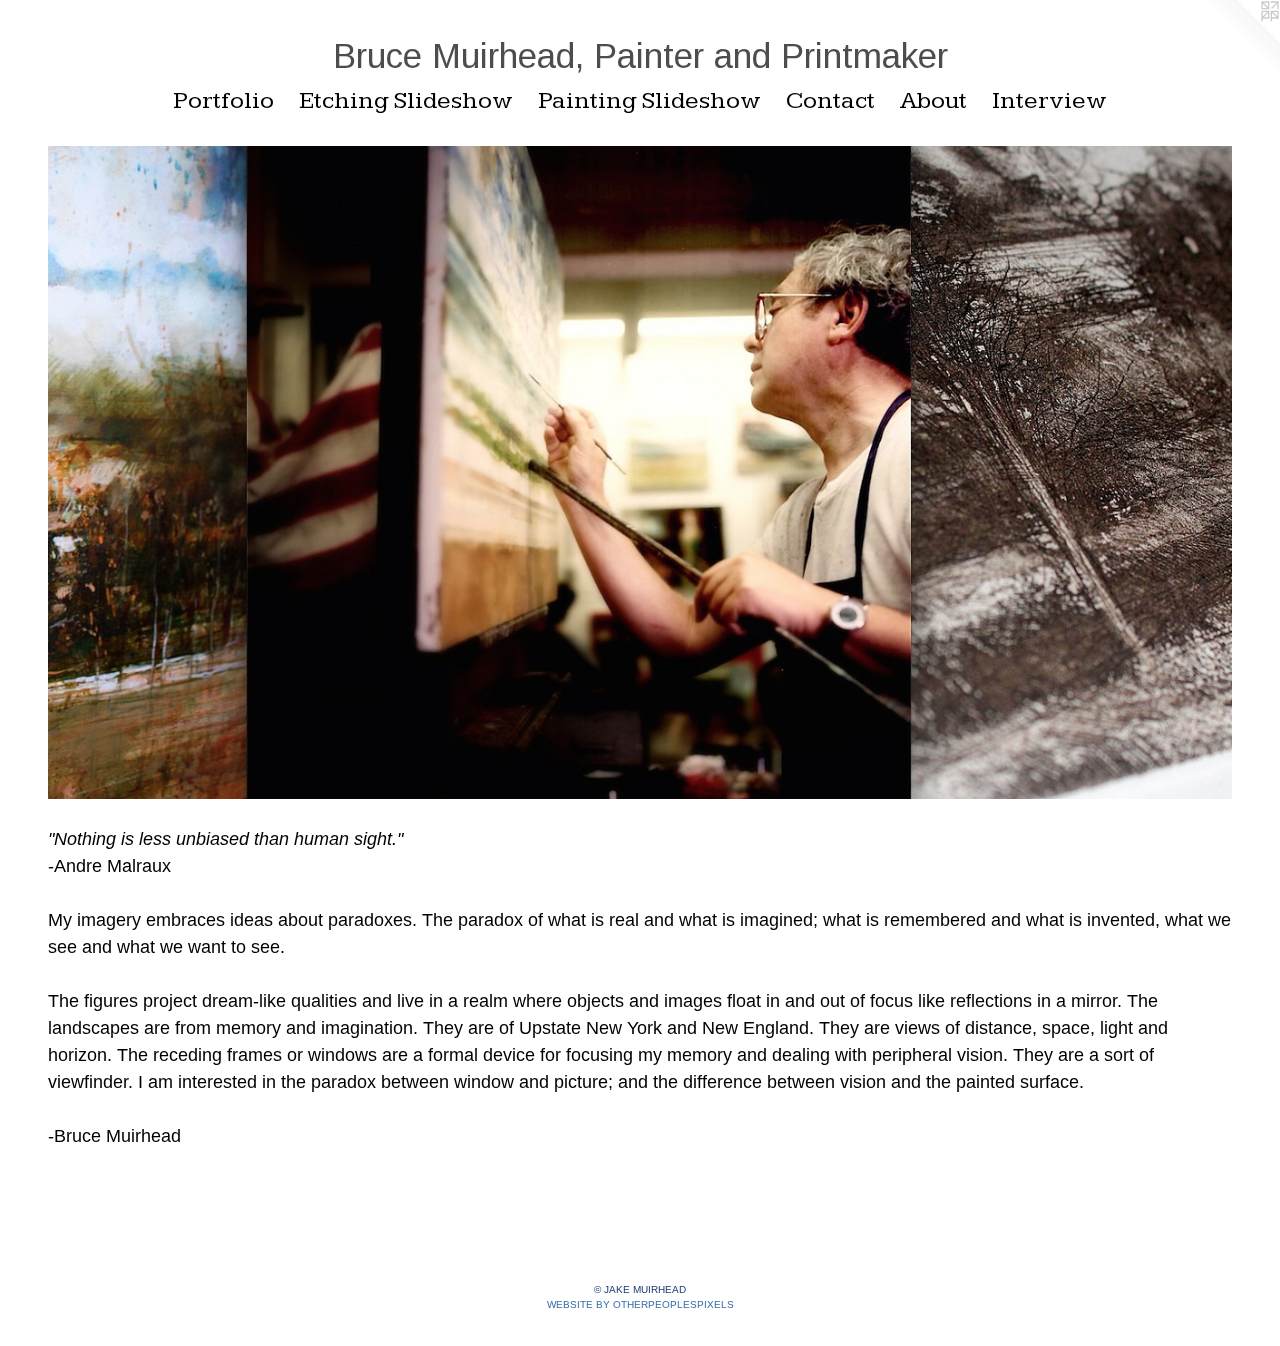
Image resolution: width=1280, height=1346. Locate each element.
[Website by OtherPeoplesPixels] (1240, 40)
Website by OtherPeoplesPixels (640, 1304)
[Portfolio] (640, 472)
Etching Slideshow (406, 100)
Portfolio (223, 100)
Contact (830, 100)
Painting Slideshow (649, 100)
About (933, 100)
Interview (1049, 100)
